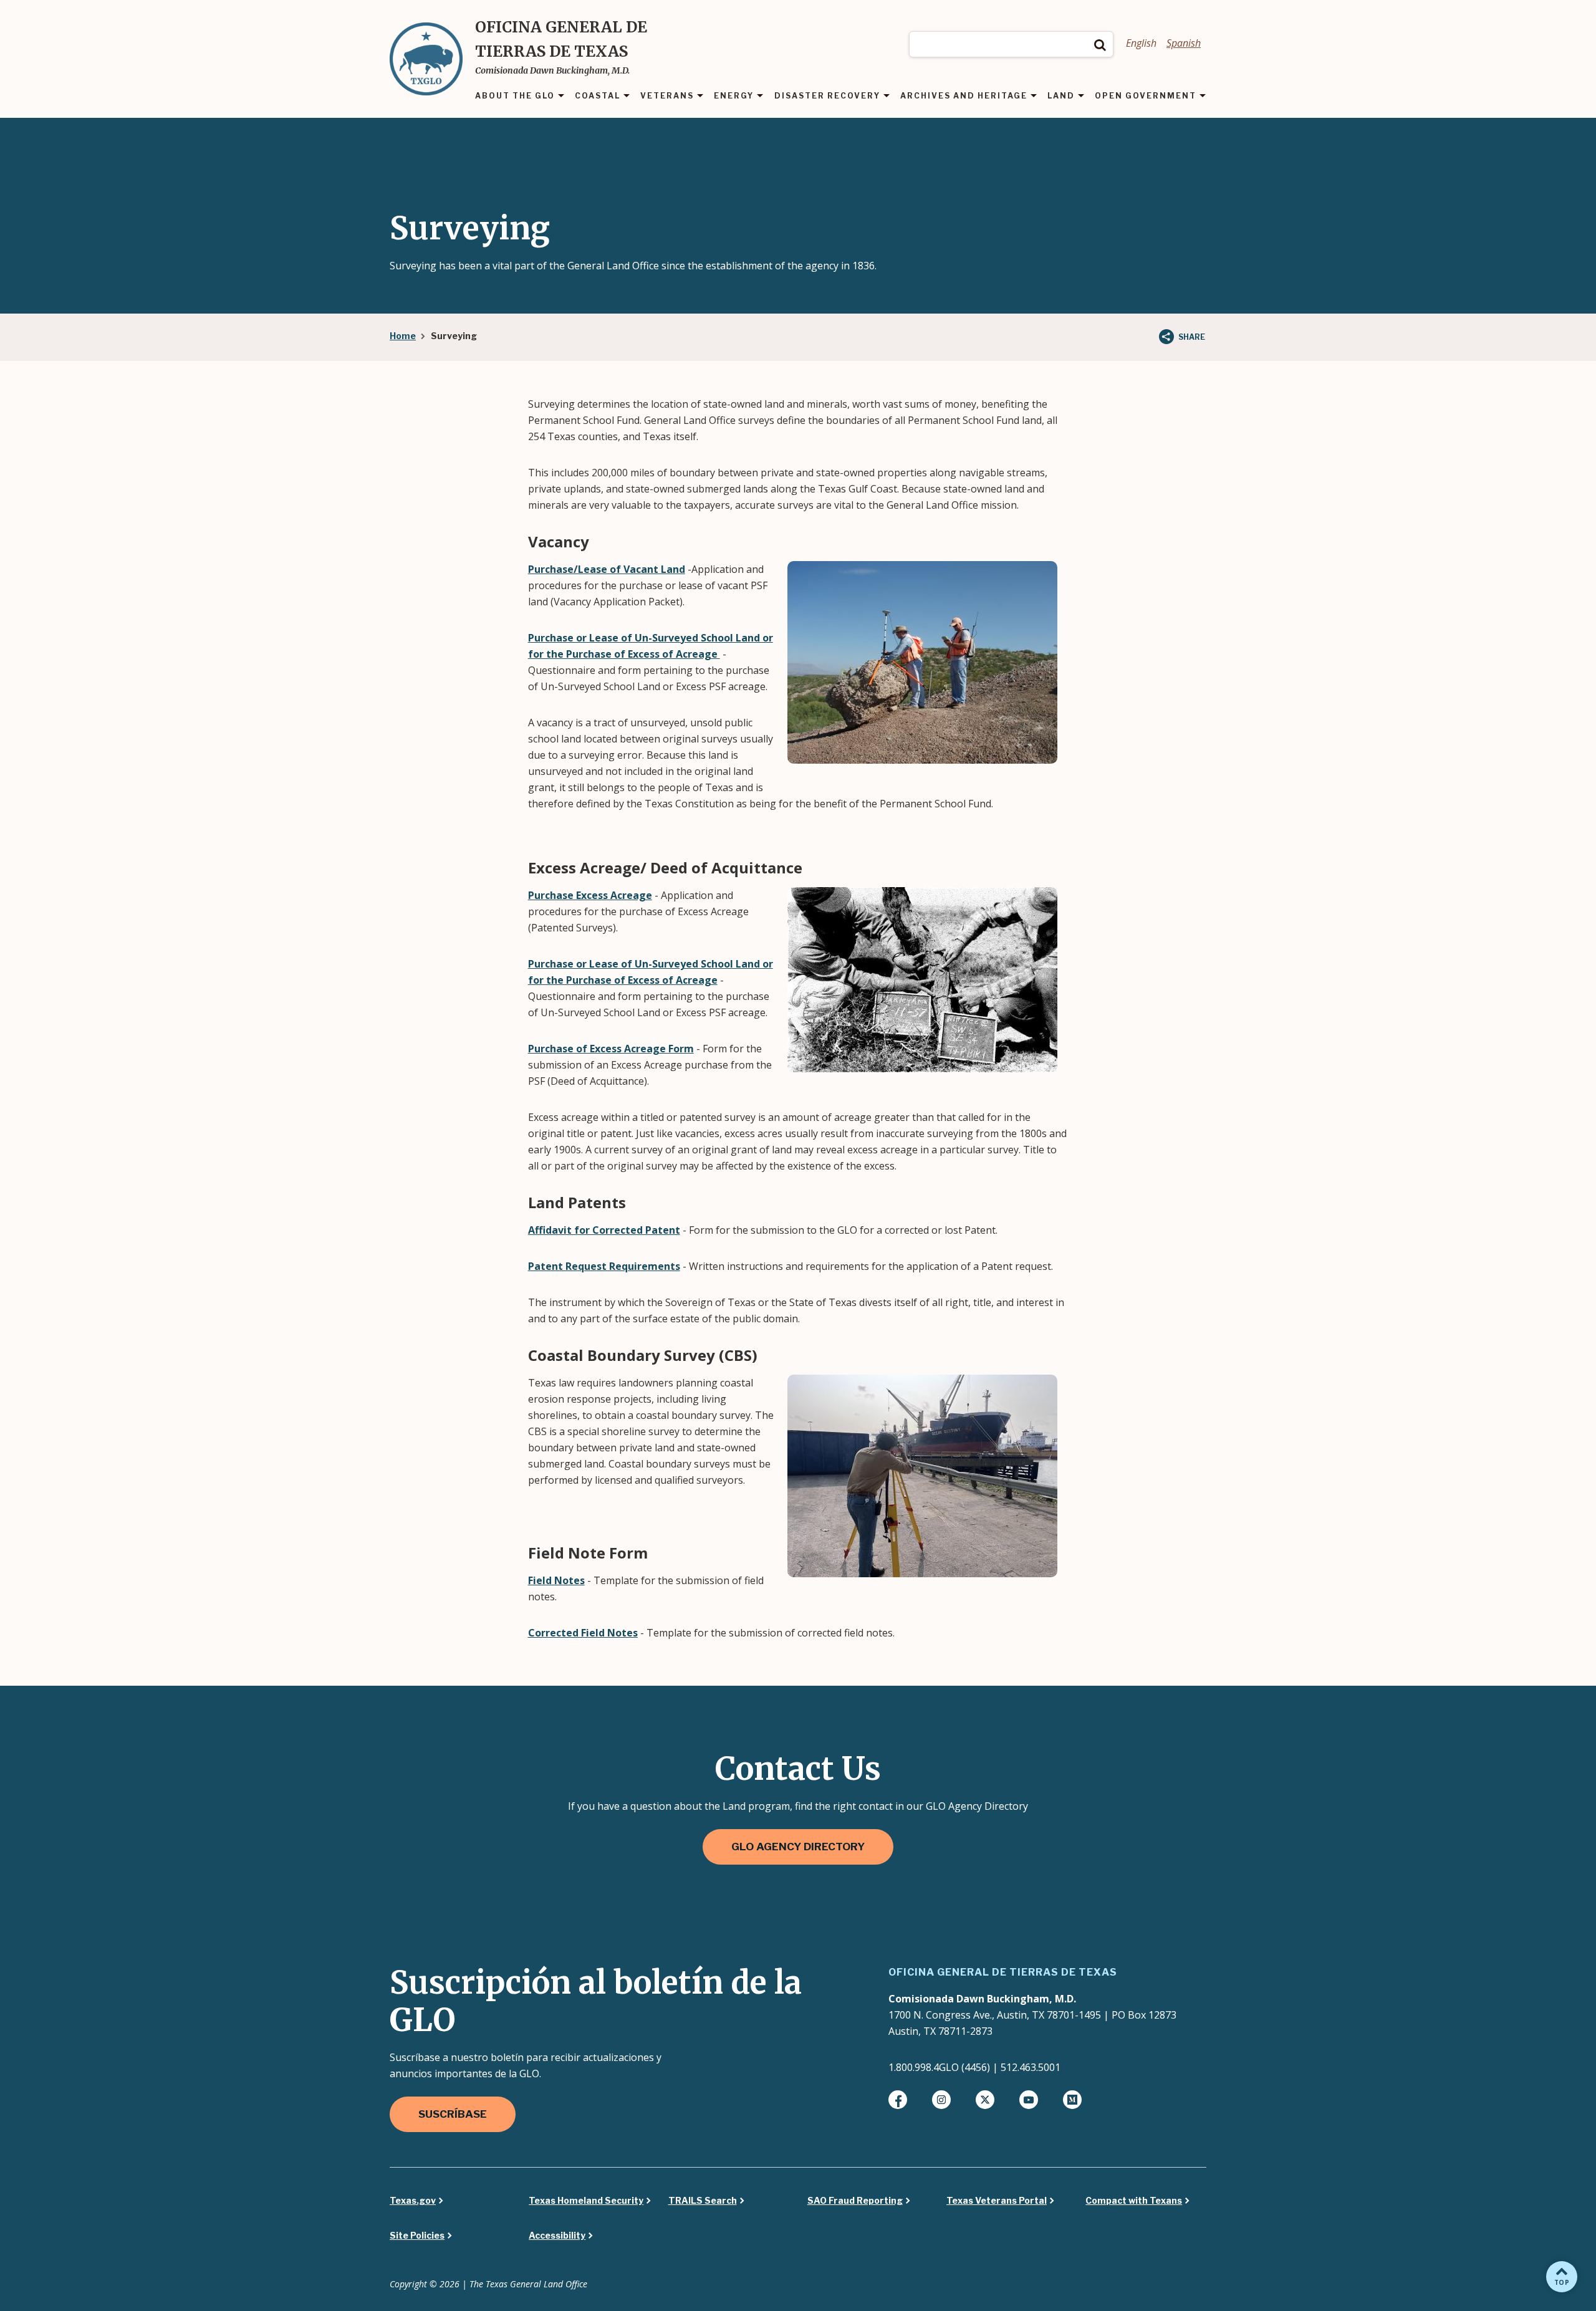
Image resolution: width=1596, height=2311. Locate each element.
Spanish (1184, 43)
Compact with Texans (1134, 2201)
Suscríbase (453, 2114)
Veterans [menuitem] (667, 96)
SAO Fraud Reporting (855, 2201)
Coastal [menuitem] (598, 96)
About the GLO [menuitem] (515, 96)
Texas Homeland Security (586, 2201)
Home (403, 336)
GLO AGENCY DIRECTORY (798, 1847)
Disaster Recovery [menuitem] (827, 96)
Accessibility (557, 2236)
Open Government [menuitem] (1146, 96)
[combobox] (1011, 44)
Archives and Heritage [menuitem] (964, 96)
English (1141, 43)
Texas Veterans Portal (997, 2201)
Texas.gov (413, 2201)
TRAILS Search (703, 2201)
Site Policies (417, 2236)
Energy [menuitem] (734, 96)
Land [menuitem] (1061, 96)
